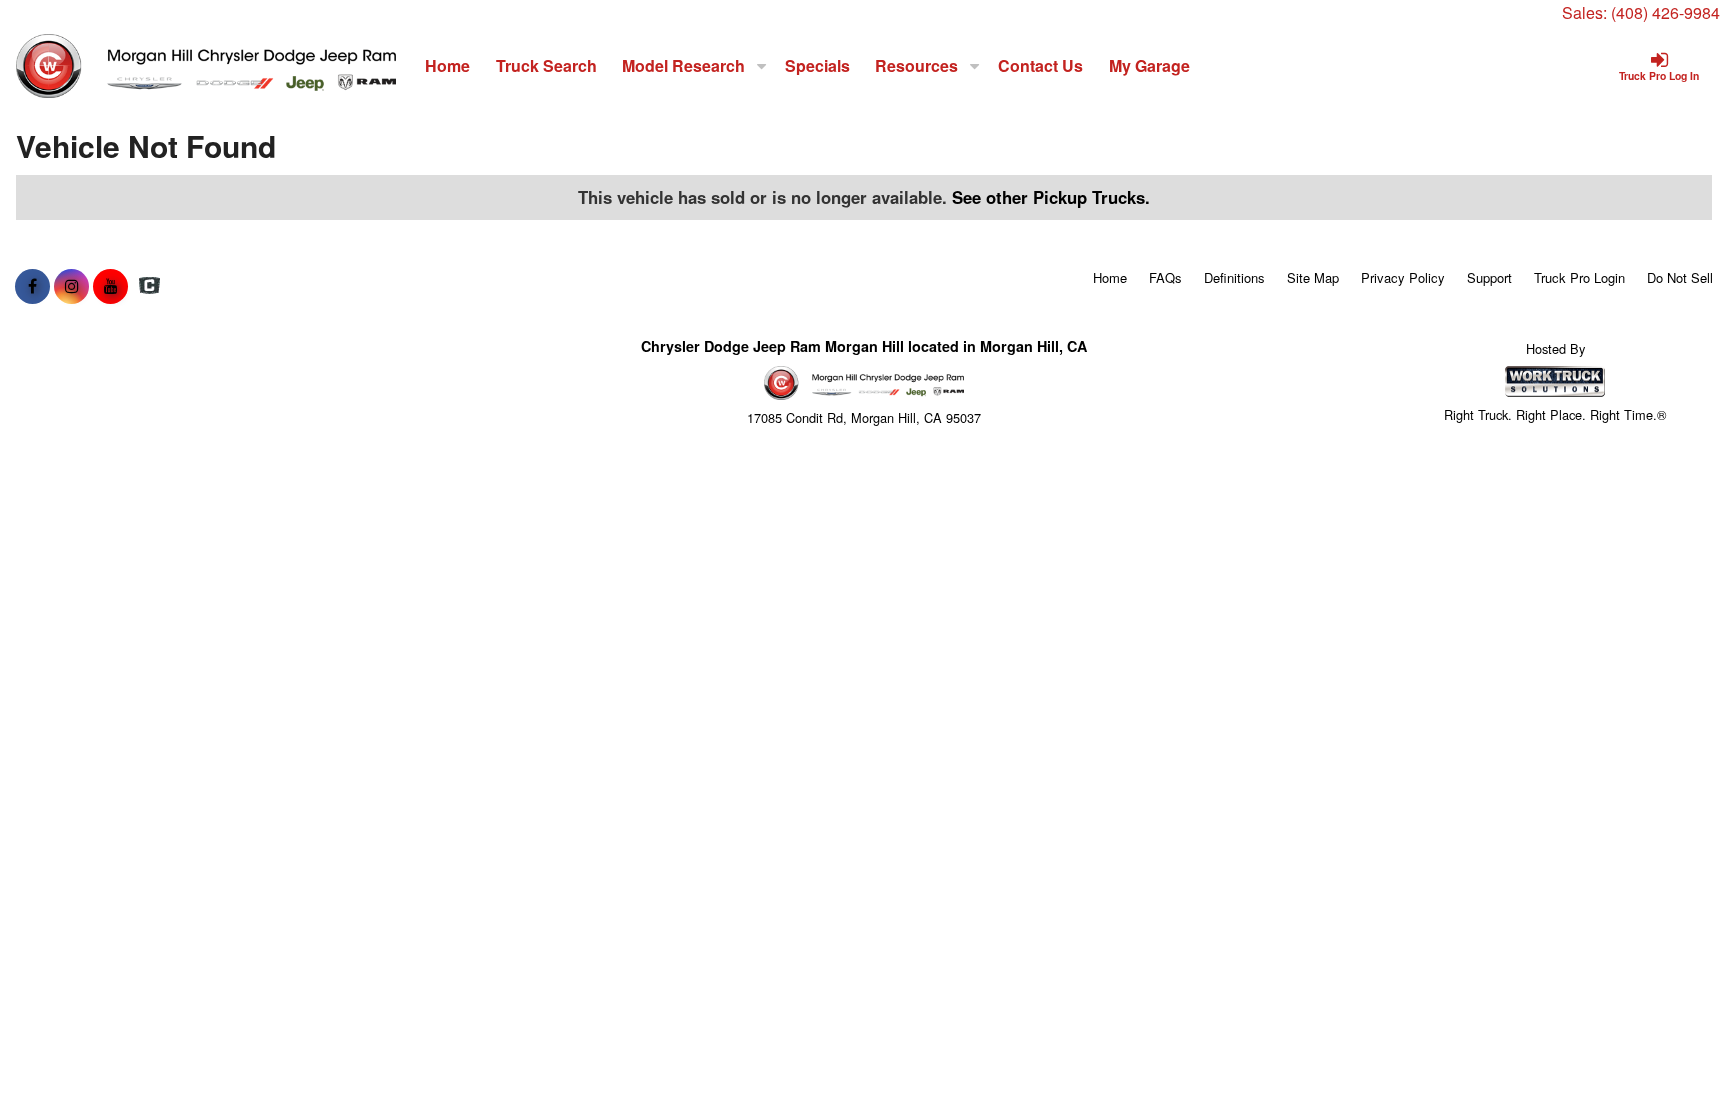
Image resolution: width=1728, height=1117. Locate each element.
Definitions (1234, 277)
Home (447, 65)
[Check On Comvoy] (149, 286)
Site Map (1313, 277)
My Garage (1149, 65)
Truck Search (546, 65)
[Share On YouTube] (110, 286)
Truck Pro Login (1579, 277)
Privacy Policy (1403, 277)
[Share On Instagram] (71, 286)
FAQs (1165, 277)
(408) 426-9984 (1665, 12)
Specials (817, 65)
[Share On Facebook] (32, 286)
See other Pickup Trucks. (1051, 197)
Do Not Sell (1680, 277)
